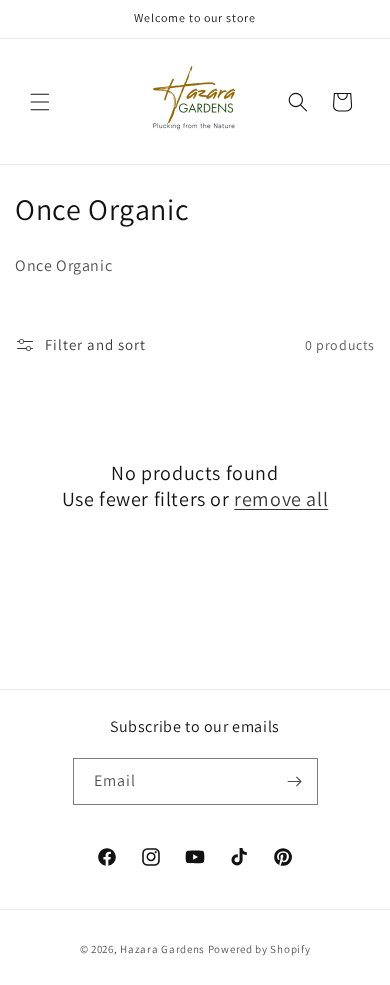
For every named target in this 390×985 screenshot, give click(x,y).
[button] (40, 102)
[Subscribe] (295, 781)
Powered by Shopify (259, 949)
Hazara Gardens (162, 949)
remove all (281, 499)
